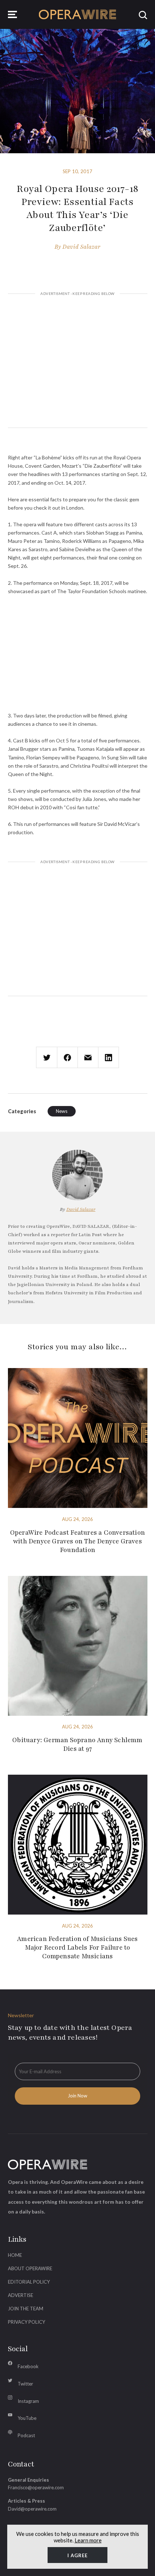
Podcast (26, 2435)
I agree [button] (77, 2555)
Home (15, 2255)
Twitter (25, 2384)
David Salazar (81, 247)
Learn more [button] (88, 2540)
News (62, 1111)
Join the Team (26, 2309)
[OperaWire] (78, 14)
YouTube (27, 2418)
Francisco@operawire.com (36, 2487)
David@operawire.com (32, 2509)
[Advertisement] (78, 362)
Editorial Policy (29, 2282)
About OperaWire (30, 2268)
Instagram (28, 2401)
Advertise (21, 2295)
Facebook (28, 2366)
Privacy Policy (26, 2322)
